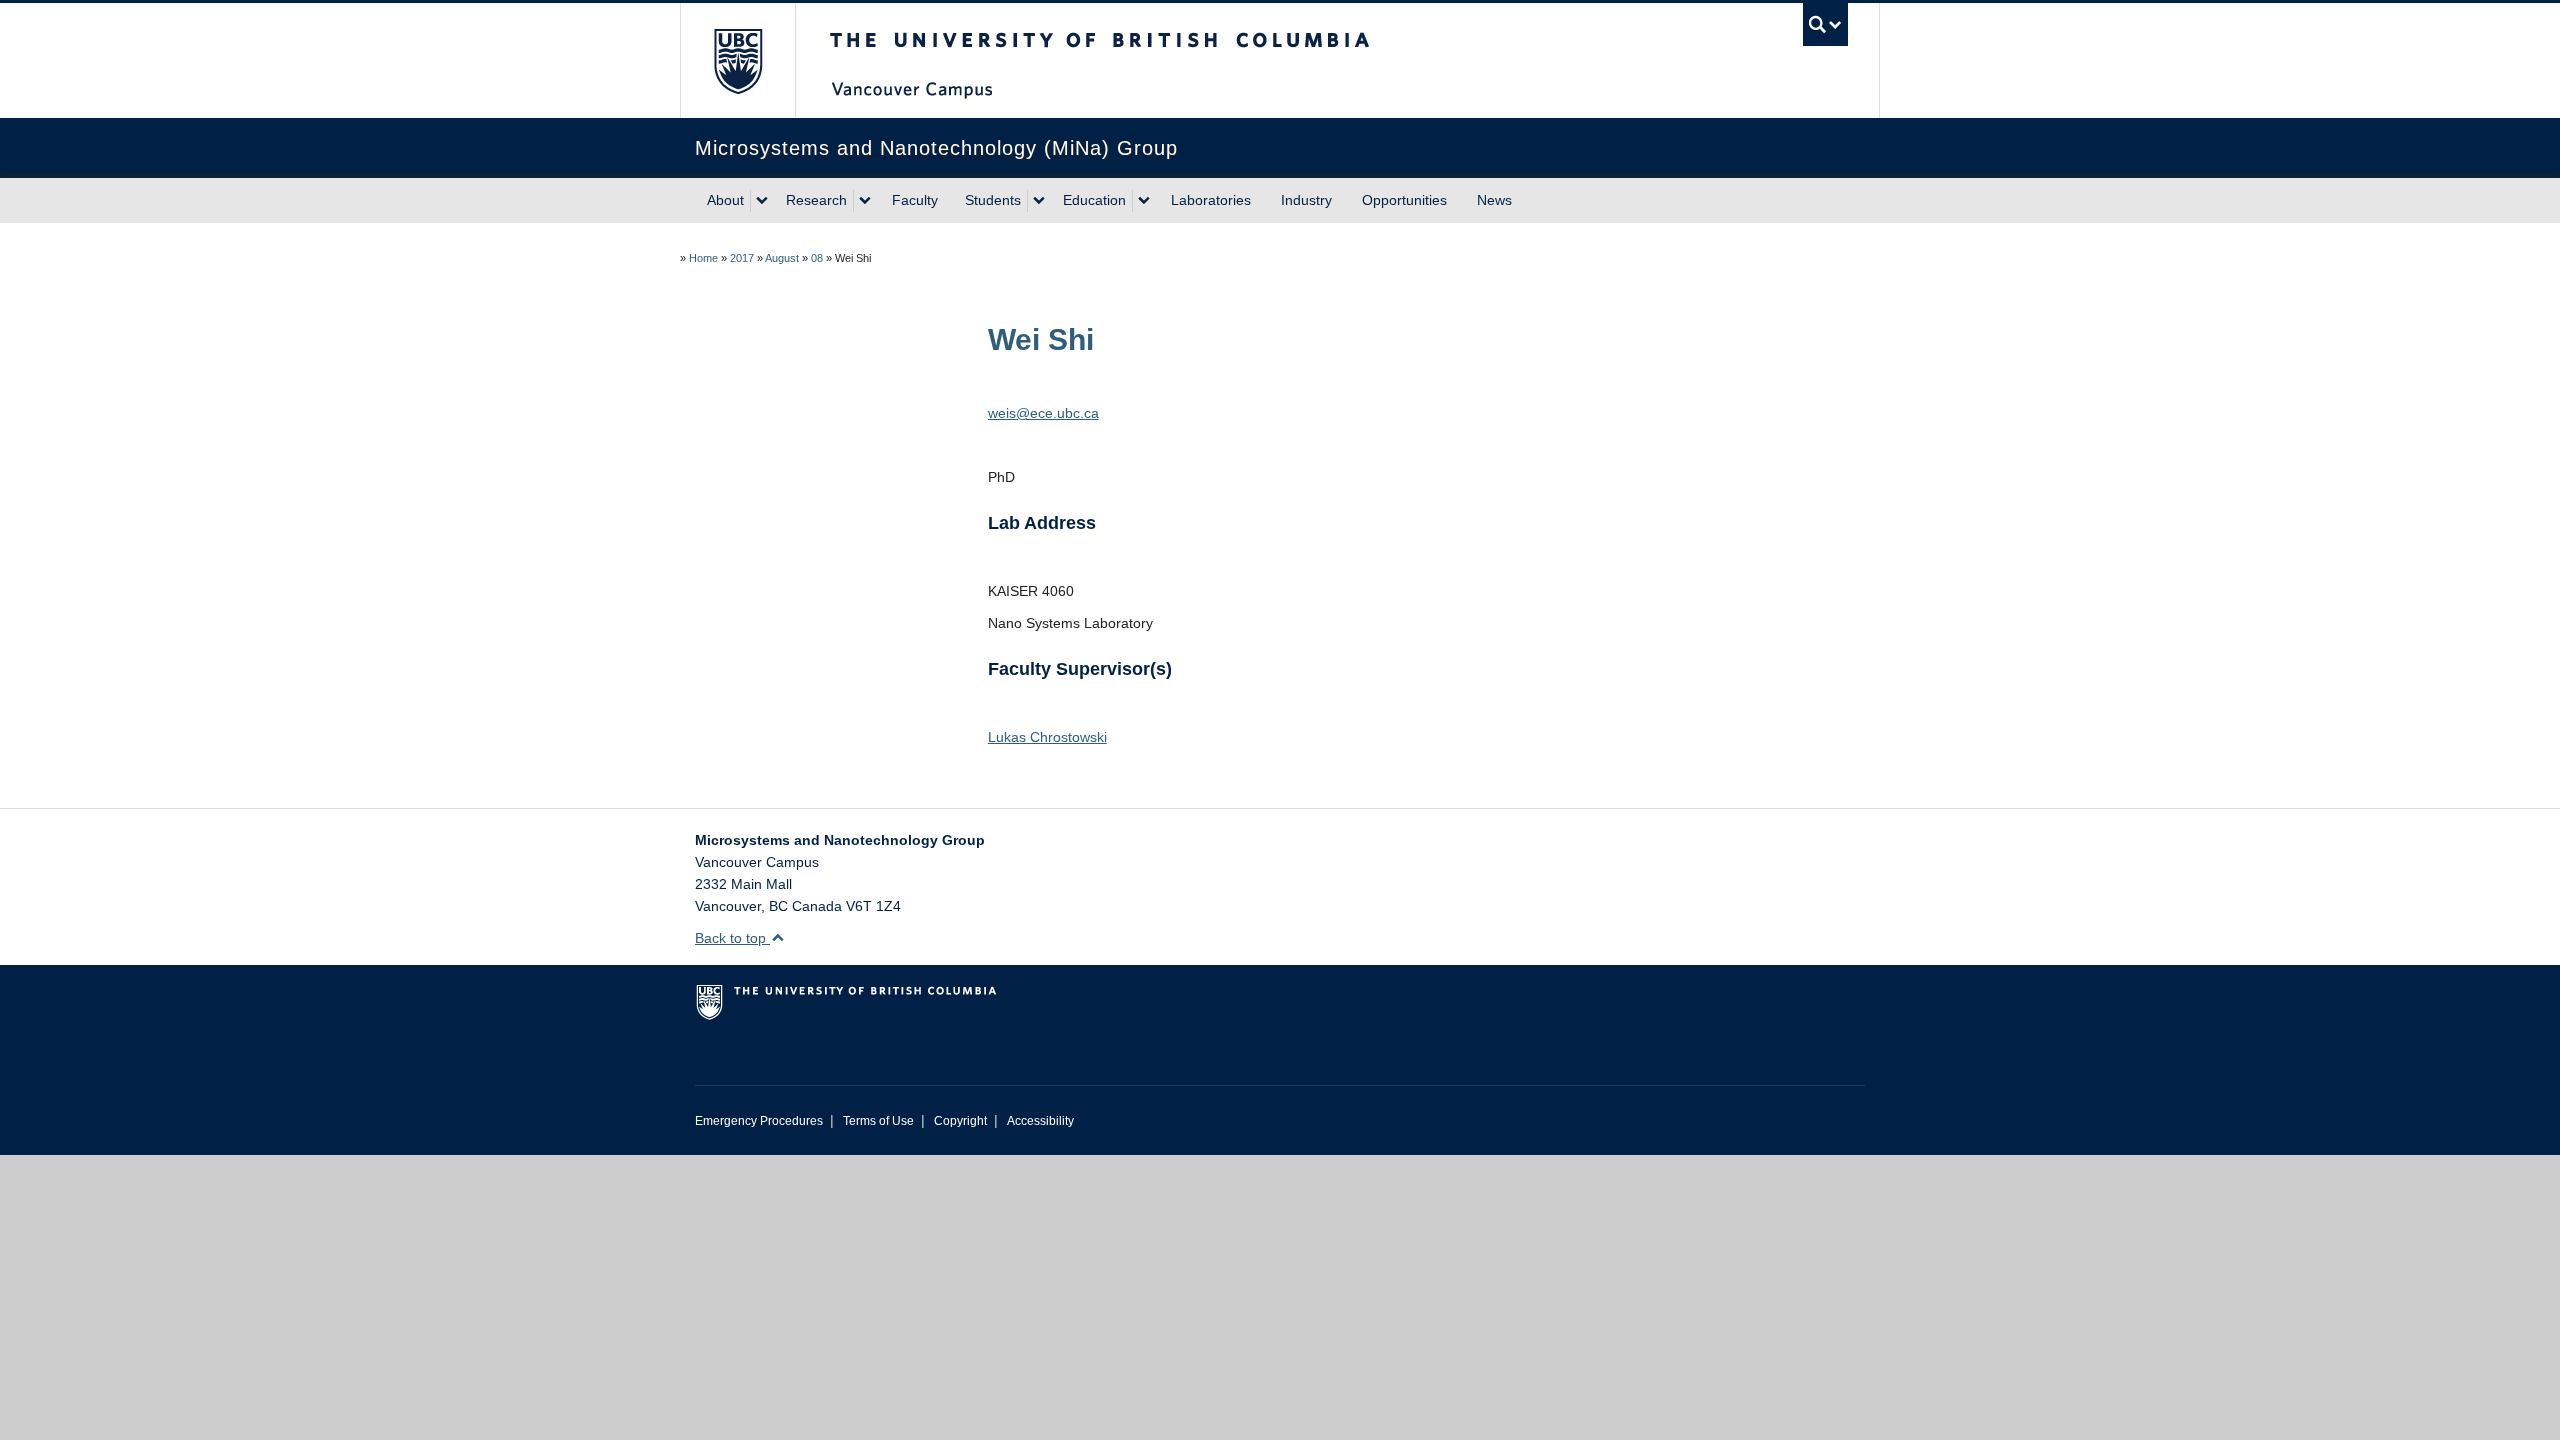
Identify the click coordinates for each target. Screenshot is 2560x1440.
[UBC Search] (1825, 24)
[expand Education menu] (1144, 201)
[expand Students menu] (1039, 201)
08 (817, 258)
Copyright (960, 1121)
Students (993, 200)
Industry (1306, 200)
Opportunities (1404, 200)
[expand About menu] (762, 201)
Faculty (915, 200)
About (725, 200)
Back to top (732, 938)
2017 (742, 258)
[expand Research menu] (865, 201)
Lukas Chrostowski (1047, 737)
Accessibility (1040, 1121)
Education (1094, 200)
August (782, 258)
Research (816, 200)
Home (703, 258)
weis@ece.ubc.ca (1043, 413)
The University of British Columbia (737, 60)
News (1494, 200)
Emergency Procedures (759, 1121)
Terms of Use (878, 1121)
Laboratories (1211, 200)
